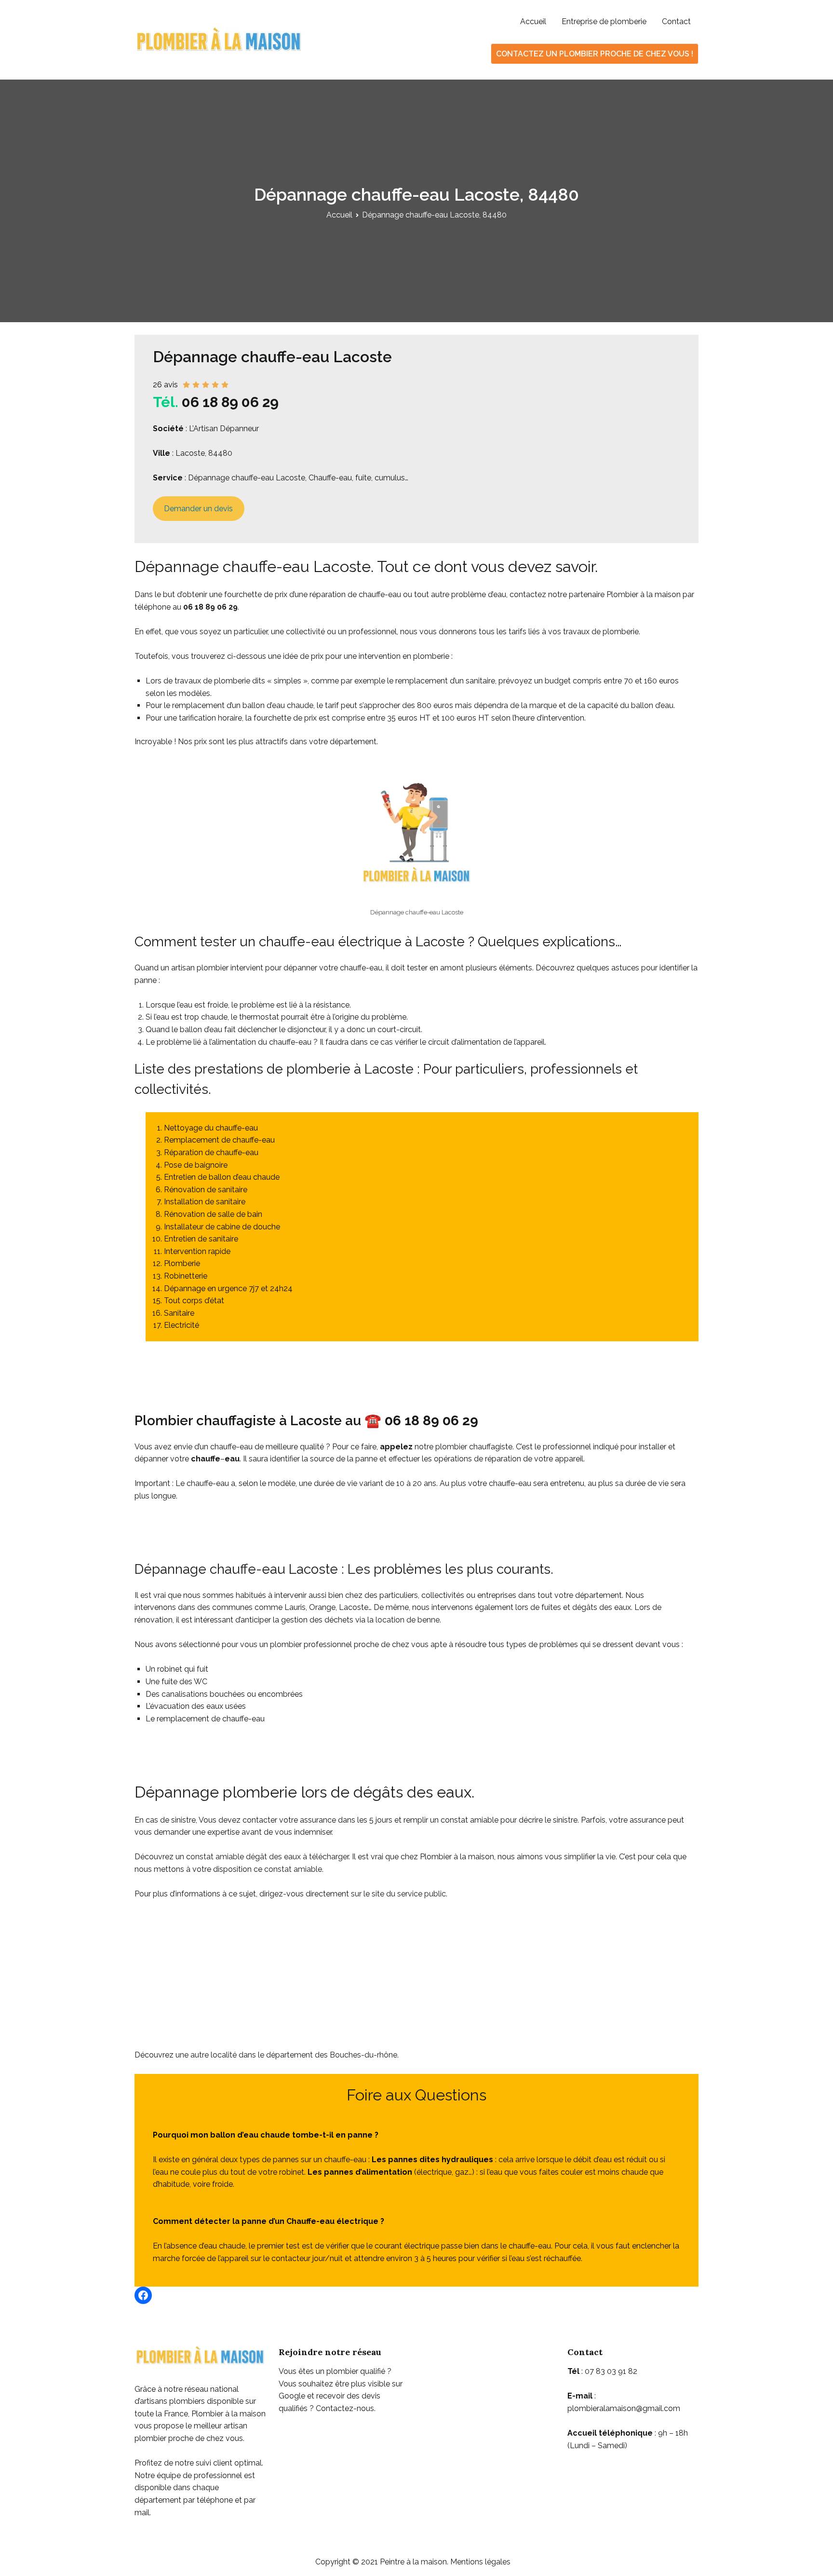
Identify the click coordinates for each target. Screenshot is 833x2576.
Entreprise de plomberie (604, 21)
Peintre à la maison (413, 2562)
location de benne (408, 1620)
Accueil (533, 21)
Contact (676, 21)
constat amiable (293, 1869)
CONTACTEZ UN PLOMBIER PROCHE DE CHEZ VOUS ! (595, 54)
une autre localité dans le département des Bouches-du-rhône (286, 2055)
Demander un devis (198, 509)
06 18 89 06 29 (230, 402)
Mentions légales (480, 2562)
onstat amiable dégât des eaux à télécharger (269, 1857)
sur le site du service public (398, 1894)
